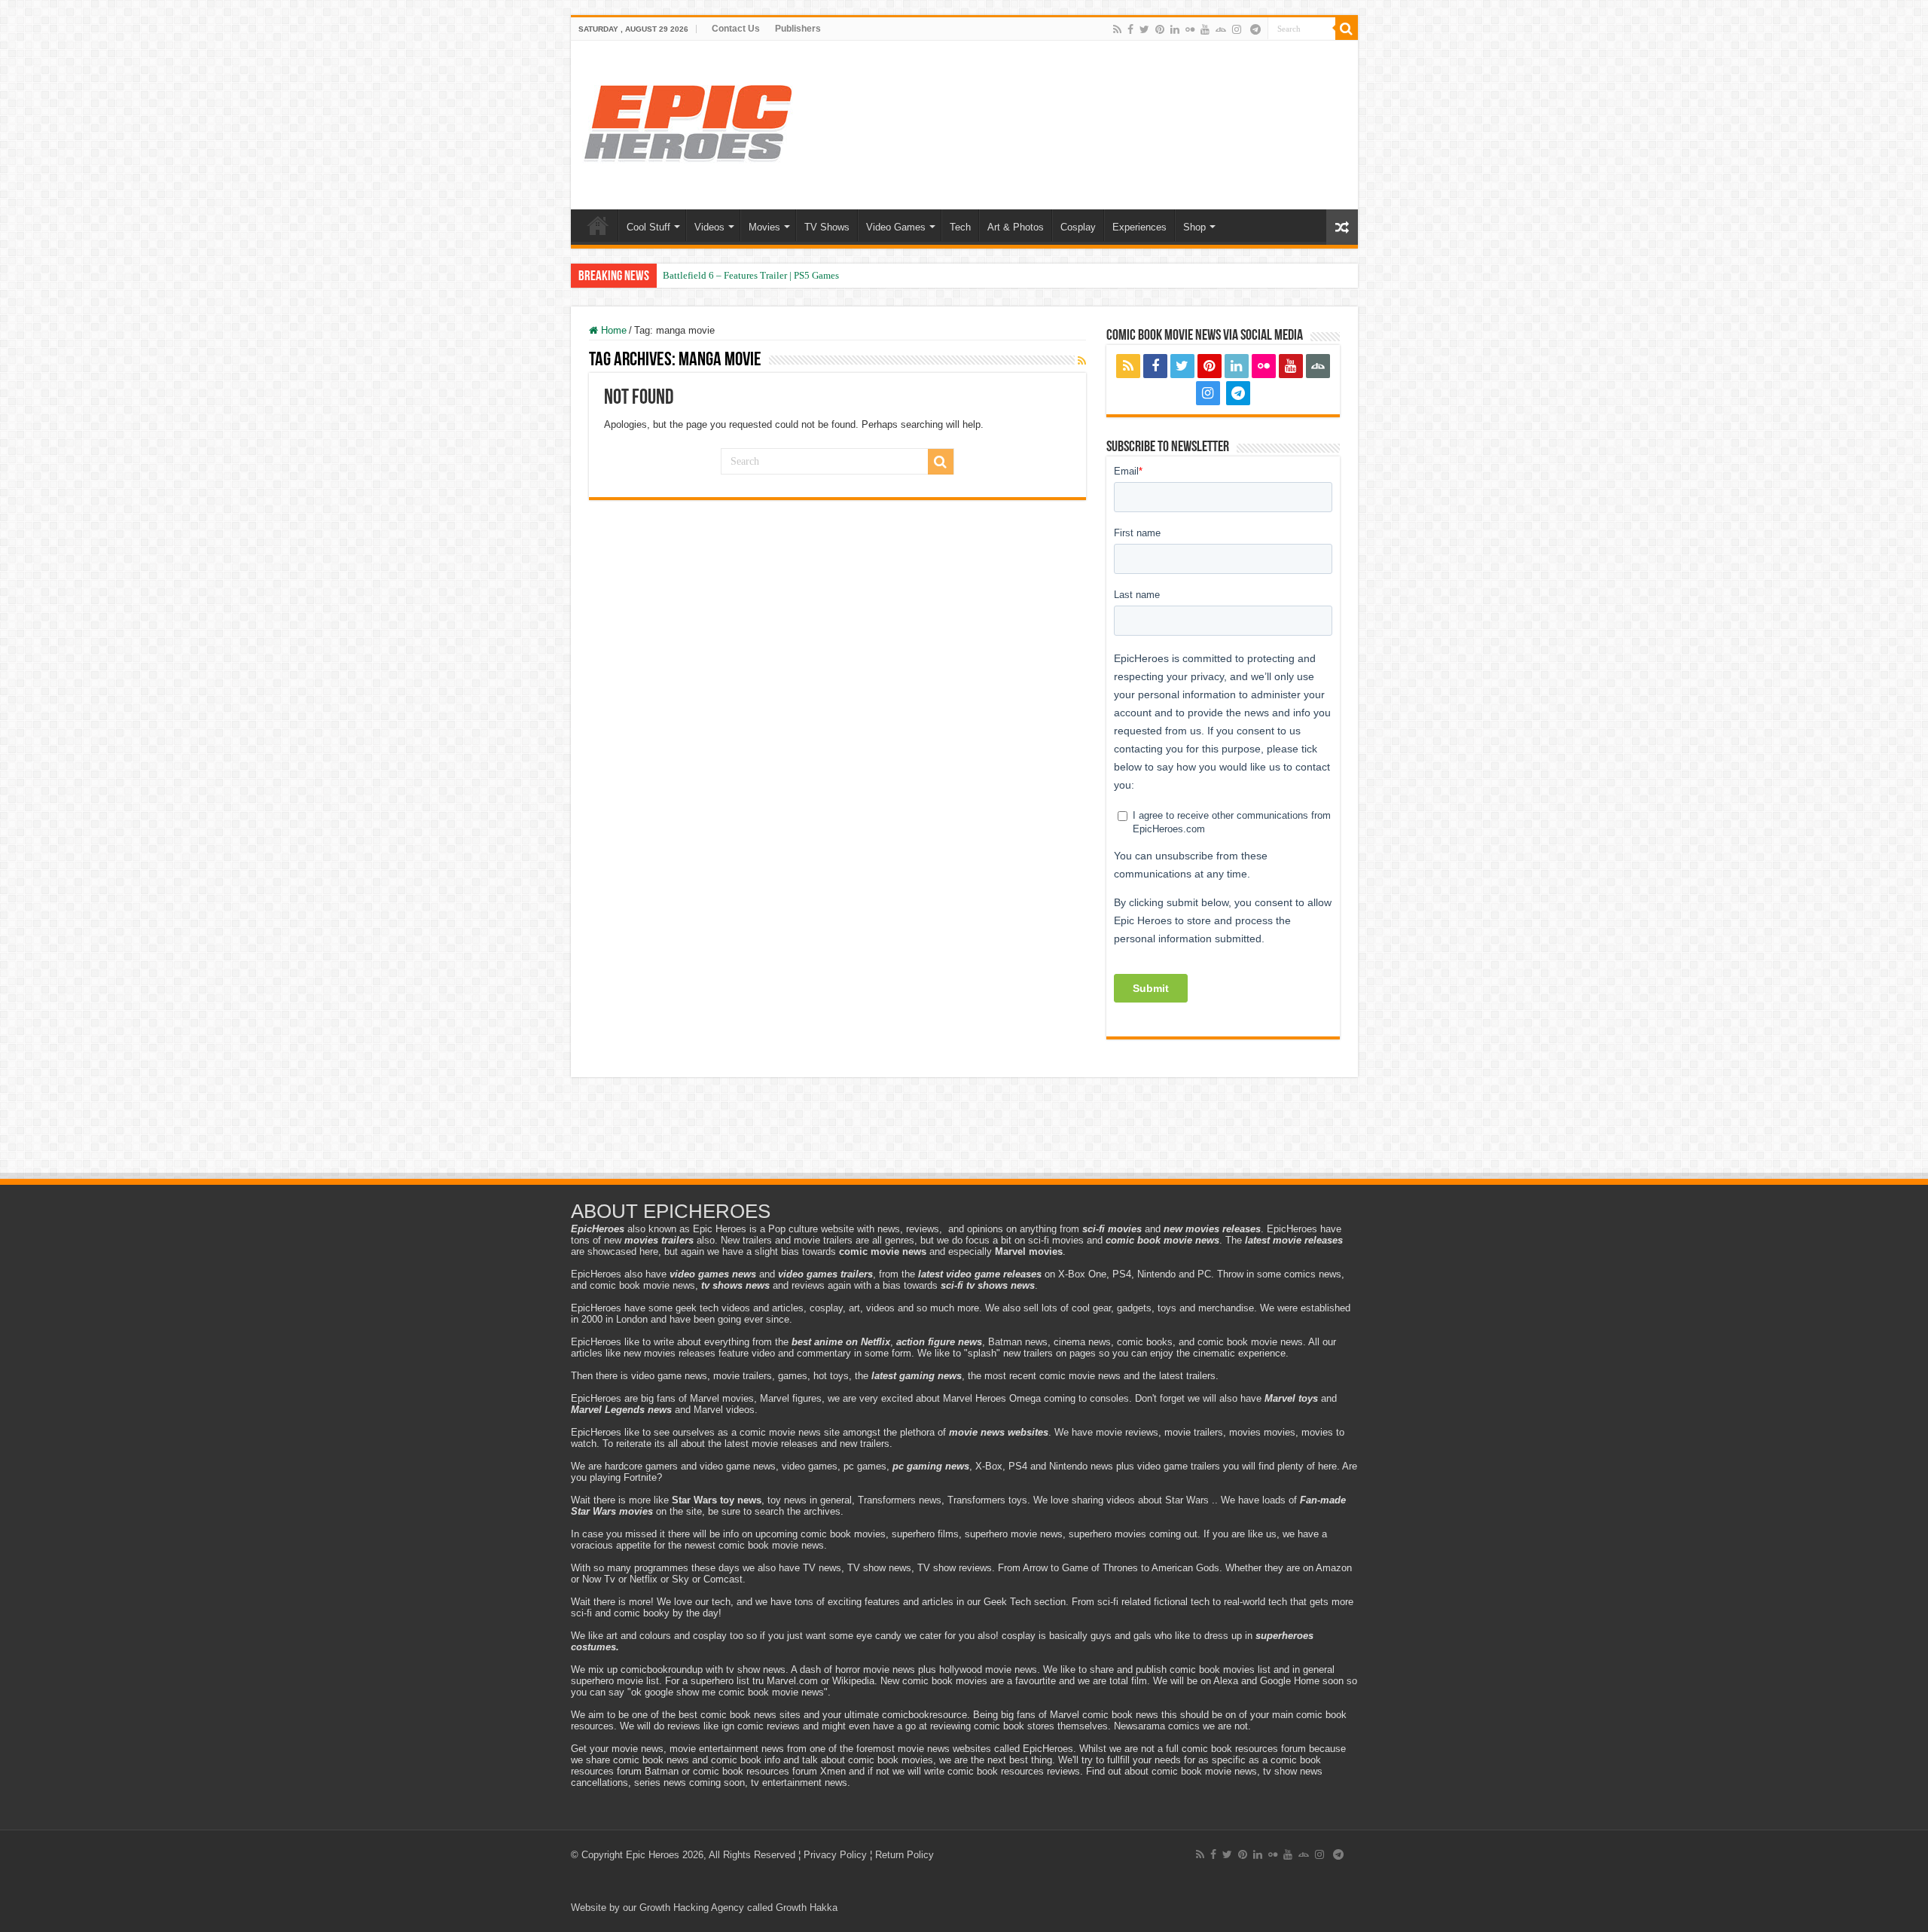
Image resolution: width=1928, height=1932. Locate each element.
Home (598, 225)
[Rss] (1117, 29)
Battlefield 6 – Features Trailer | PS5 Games (751, 275)
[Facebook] (1130, 29)
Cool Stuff (648, 227)
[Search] (1347, 29)
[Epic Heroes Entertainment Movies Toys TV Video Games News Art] (688, 122)
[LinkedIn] (1175, 29)
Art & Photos (1016, 227)
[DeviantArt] (1221, 29)
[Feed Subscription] (1082, 361)
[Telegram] (1255, 29)
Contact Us (736, 29)
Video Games (896, 227)
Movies (764, 227)
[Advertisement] (964, 1130)
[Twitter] (1144, 29)
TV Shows (827, 227)
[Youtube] (1205, 29)
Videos (709, 227)
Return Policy (905, 1855)
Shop (1194, 227)
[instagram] (1237, 29)
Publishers (798, 29)
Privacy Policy (835, 1855)
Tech (960, 227)
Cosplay (1078, 227)
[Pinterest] (1160, 29)
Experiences (1139, 227)
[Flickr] (1190, 29)
